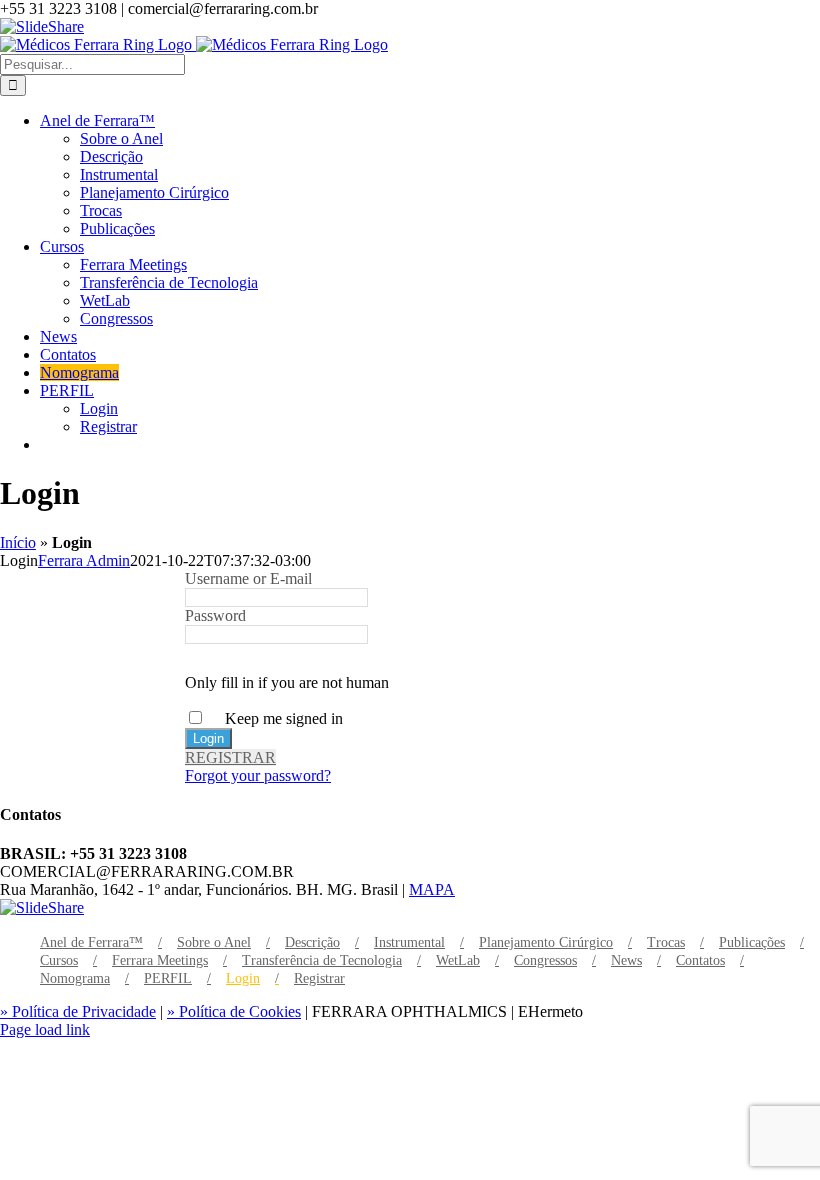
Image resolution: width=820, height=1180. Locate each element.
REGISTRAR (230, 757)
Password (215, 615)
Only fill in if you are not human (287, 682)
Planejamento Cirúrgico (546, 942)
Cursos (59, 960)
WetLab (458, 960)
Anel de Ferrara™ (91, 942)
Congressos (545, 960)
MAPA (432, 889)
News (626, 960)
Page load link (45, 1029)
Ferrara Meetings (160, 960)
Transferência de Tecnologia (322, 960)
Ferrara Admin (84, 560)
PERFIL (168, 978)
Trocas (666, 942)
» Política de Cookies (234, 1011)
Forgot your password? (258, 775)
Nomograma (75, 978)
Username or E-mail (248, 578)
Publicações (752, 942)
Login (243, 978)
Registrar (319, 978)
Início (18, 542)
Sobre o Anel (214, 942)
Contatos (700, 960)
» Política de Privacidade (78, 1011)
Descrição (312, 942)
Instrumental (409, 942)
